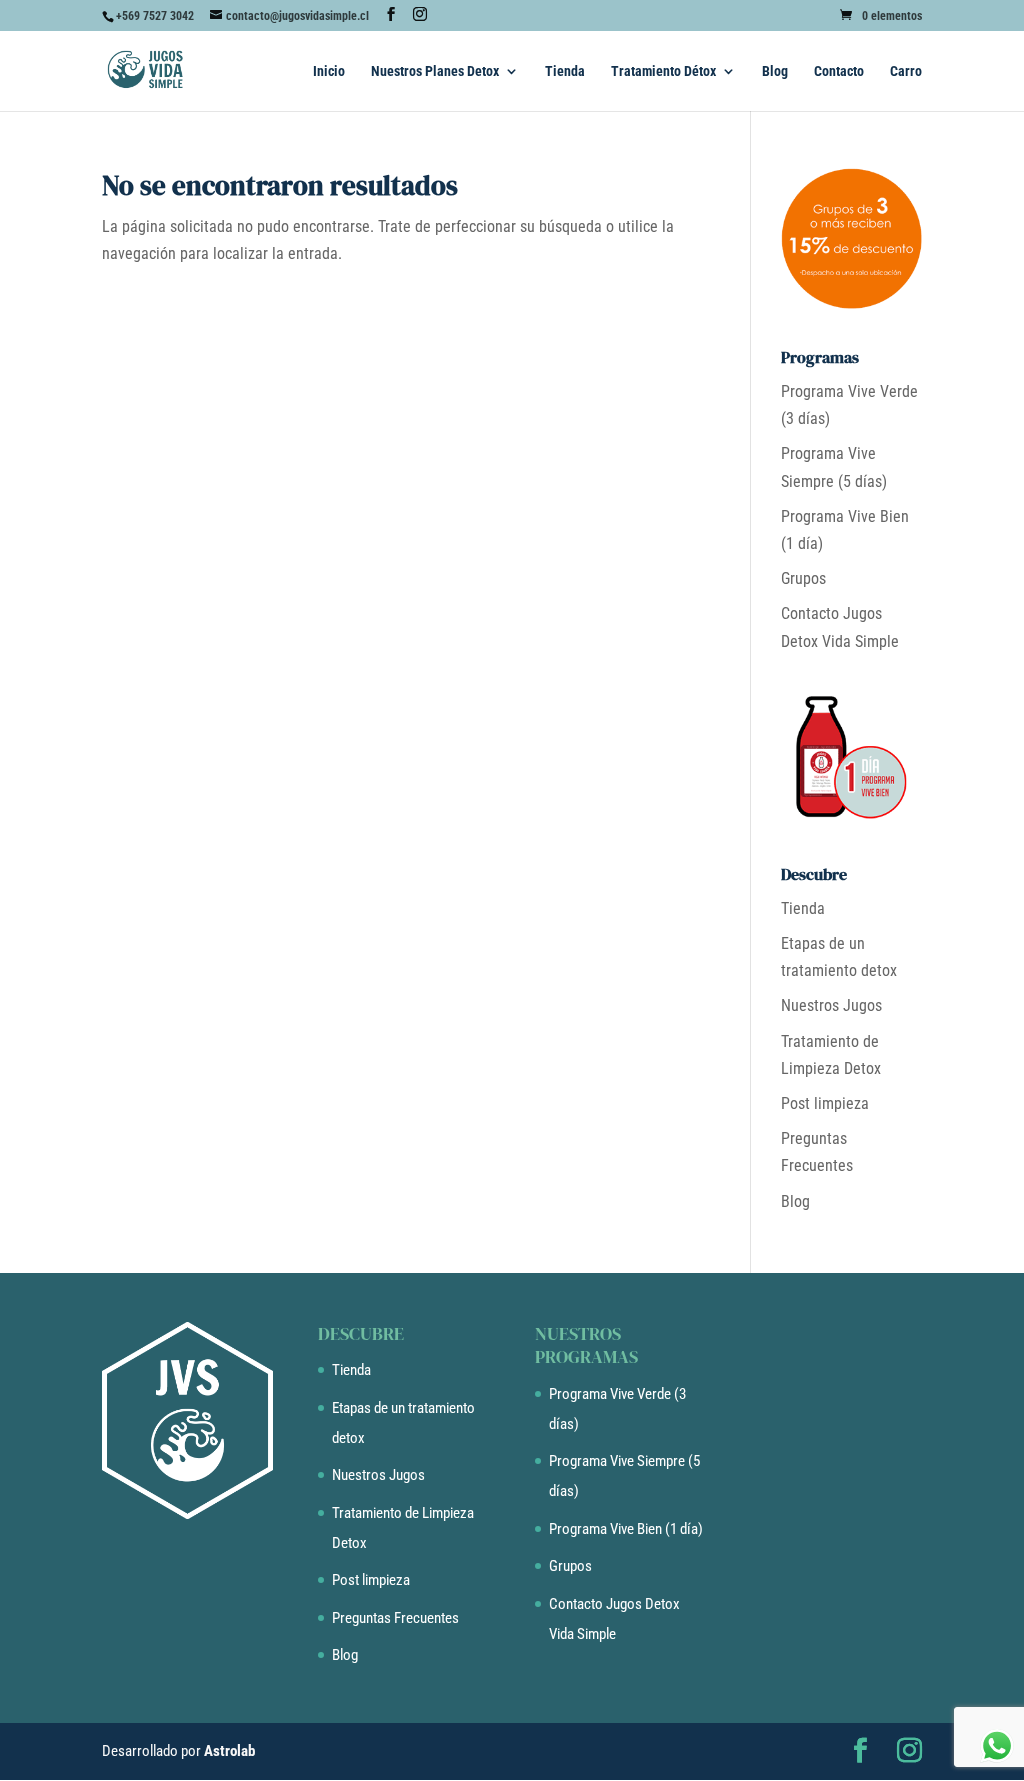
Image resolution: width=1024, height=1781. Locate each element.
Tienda (565, 71)
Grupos (803, 578)
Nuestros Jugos (831, 1005)
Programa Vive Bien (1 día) (626, 1529)
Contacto (839, 71)
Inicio (329, 71)
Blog (775, 71)
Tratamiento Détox (663, 71)
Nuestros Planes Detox (435, 71)
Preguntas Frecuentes (395, 1618)
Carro (906, 71)
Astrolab (229, 1751)
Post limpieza (825, 1103)
